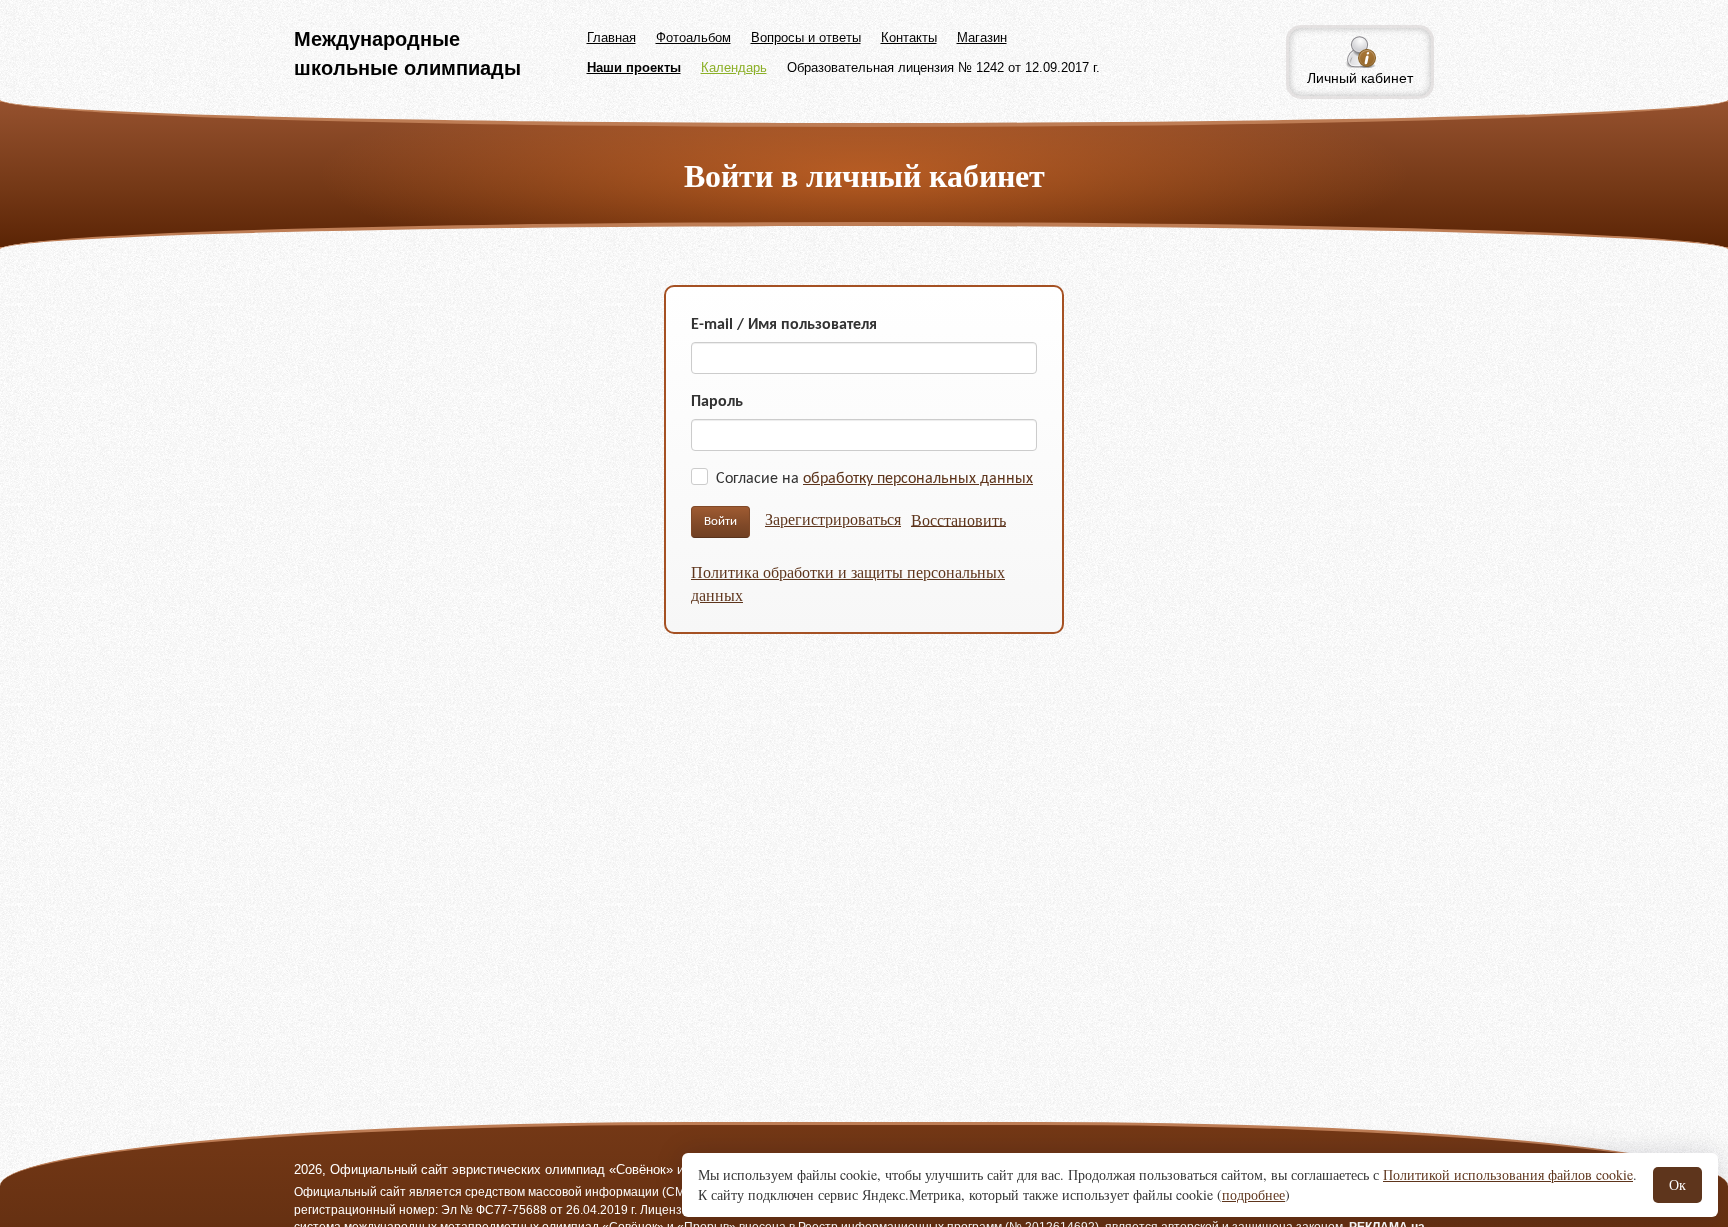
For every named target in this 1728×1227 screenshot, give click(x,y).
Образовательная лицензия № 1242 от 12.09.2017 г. (943, 67)
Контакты (909, 37)
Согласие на (874, 479)
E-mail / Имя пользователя (784, 325)
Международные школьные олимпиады (407, 53)
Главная (611, 37)
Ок (1677, 1184)
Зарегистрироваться (833, 518)
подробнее (1253, 1194)
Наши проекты (634, 67)
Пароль (717, 402)
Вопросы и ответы (806, 37)
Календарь (734, 67)
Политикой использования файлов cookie (1508, 1174)
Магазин (982, 37)
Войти (720, 521)
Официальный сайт (350, 1192)
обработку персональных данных (918, 479)
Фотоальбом (693, 37)
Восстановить (958, 518)
